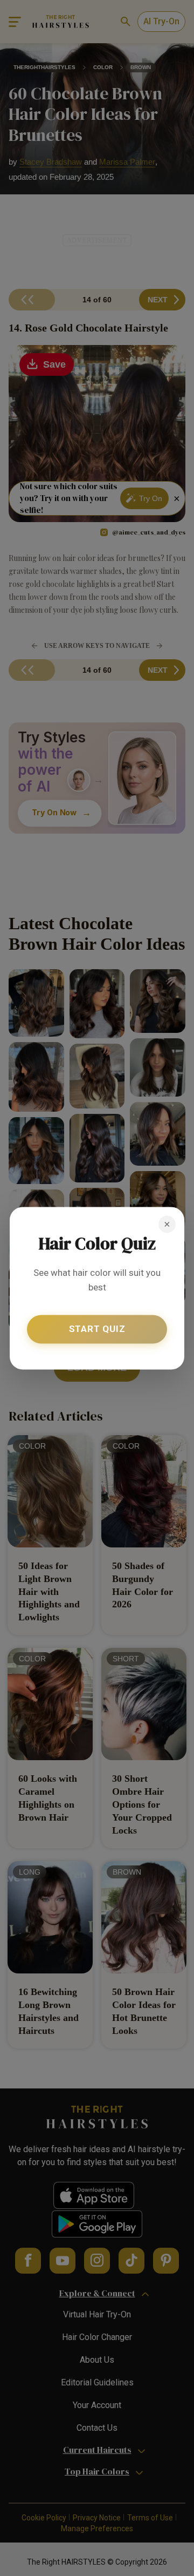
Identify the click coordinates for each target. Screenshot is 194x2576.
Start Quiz (97, 1329)
